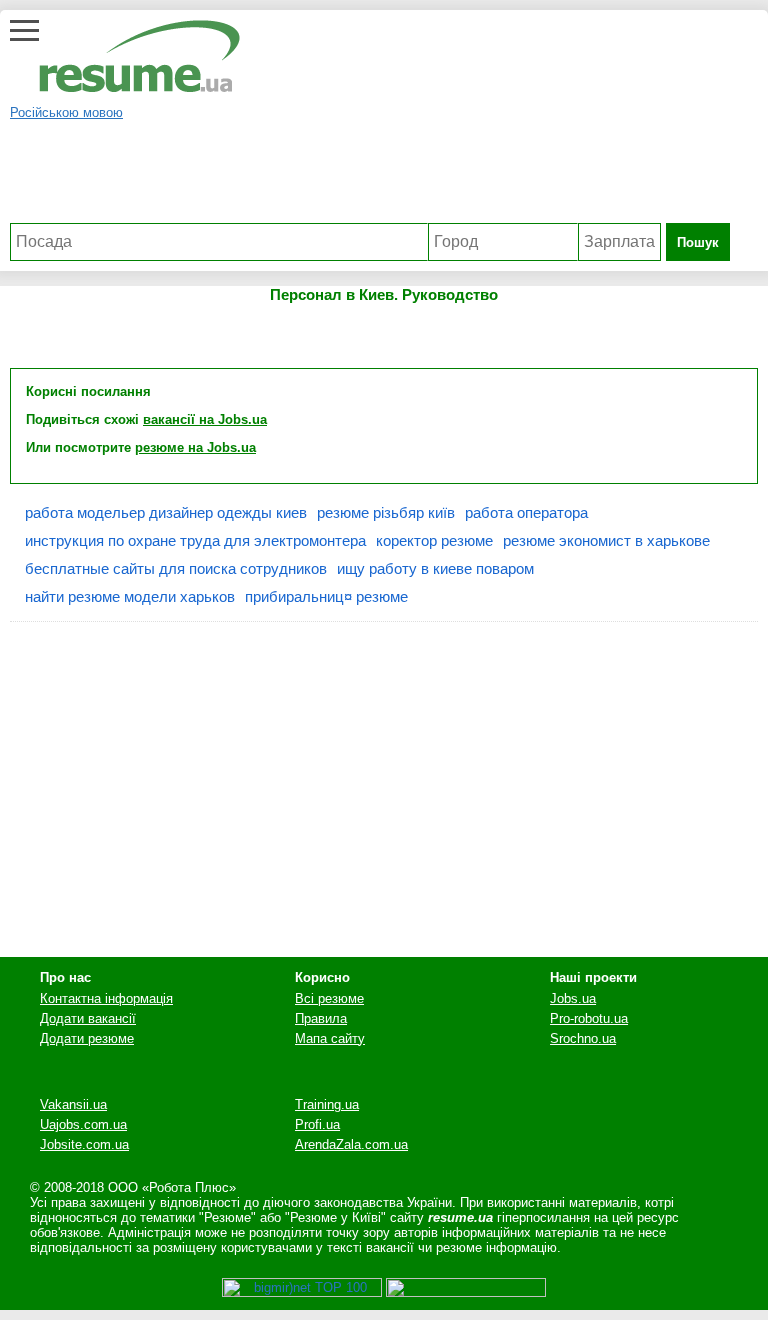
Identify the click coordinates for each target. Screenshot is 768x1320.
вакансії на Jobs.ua (205, 419)
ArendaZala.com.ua (351, 1144)
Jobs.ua (573, 998)
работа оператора (526, 512)
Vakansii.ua (73, 1104)
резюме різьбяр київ (386, 512)
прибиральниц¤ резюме (326, 596)
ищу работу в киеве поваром (435, 568)
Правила (321, 1018)
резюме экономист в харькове (606, 540)
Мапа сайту (330, 1038)
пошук (698, 242)
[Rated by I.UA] (466, 1292)
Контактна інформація (106, 998)
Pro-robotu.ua (589, 1018)
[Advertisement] (370, 178)
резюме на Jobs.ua (195, 447)
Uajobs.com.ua (83, 1124)
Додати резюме (87, 1038)
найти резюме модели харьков (130, 596)
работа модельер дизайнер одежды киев (166, 512)
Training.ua (327, 1104)
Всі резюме (329, 998)
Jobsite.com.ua (84, 1144)
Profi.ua (317, 1124)
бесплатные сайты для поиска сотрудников (176, 568)
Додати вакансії (88, 1018)
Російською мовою (66, 112)
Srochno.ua (583, 1038)
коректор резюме (434, 540)
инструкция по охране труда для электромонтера (195, 540)
